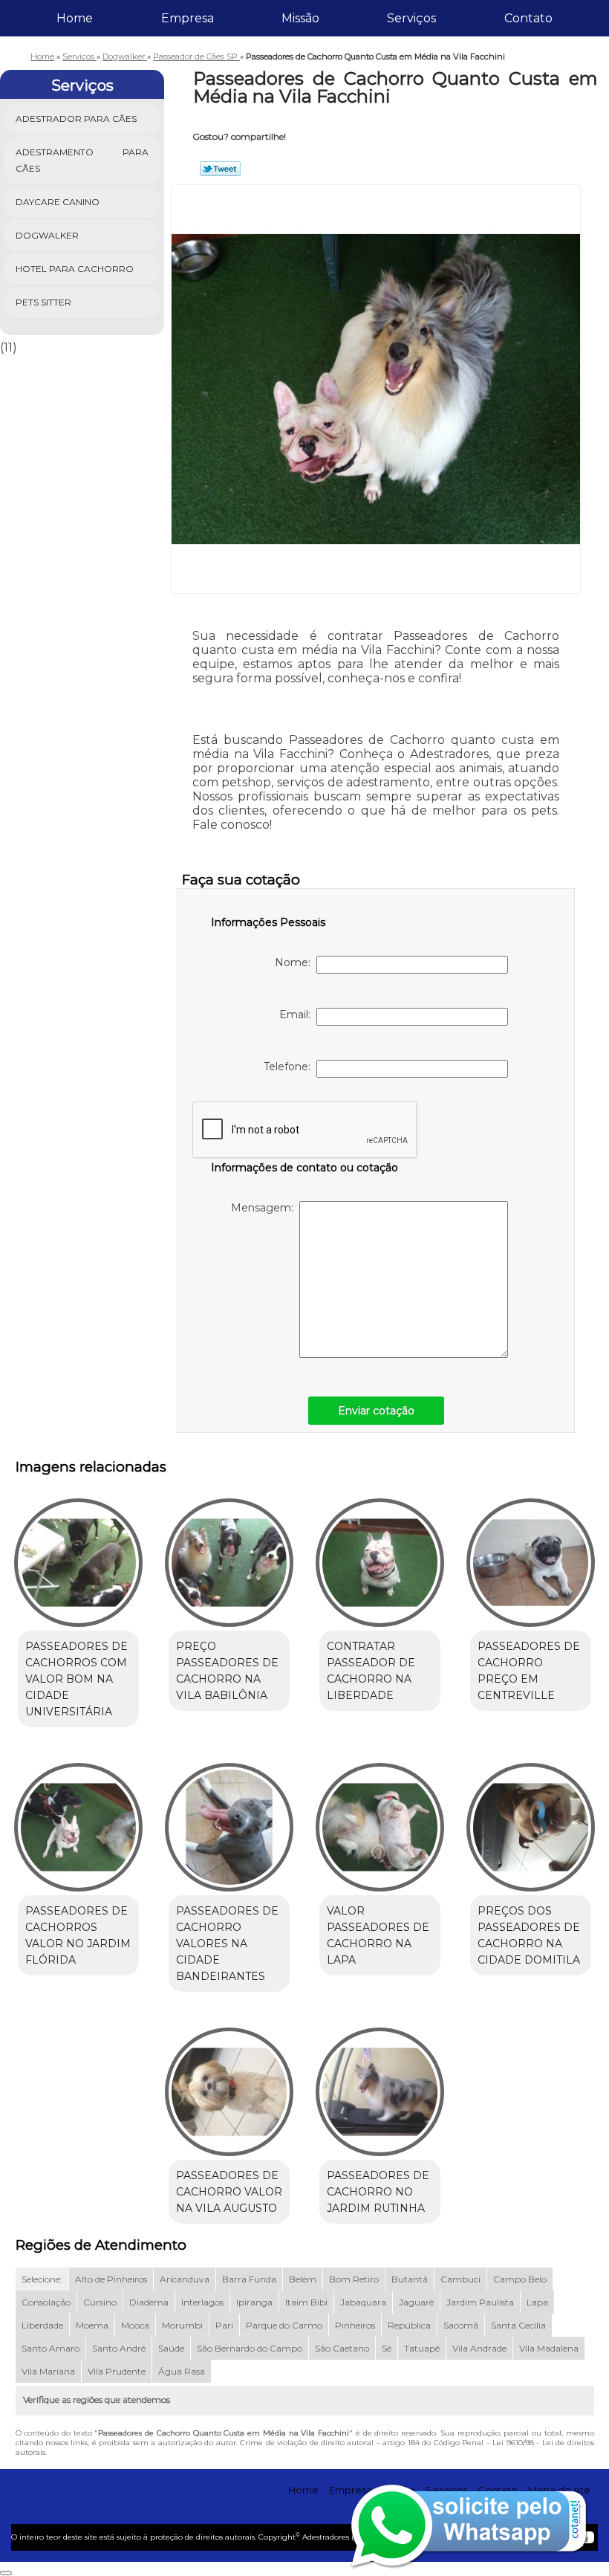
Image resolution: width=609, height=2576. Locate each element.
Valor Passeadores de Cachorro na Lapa (378, 1935)
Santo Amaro (51, 2348)
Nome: (296, 962)
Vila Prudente (117, 2371)
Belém (303, 2279)
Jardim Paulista (480, 2302)
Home (75, 18)
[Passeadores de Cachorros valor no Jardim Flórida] (78, 1821)
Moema (92, 2325)
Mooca (135, 2325)
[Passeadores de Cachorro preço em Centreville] (531, 1556)
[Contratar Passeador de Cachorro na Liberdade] (380, 1556)
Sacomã (461, 2325)
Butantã (410, 2279)
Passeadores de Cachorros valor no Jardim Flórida (78, 1935)
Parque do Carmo (284, 2325)
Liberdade (42, 2325)
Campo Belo (520, 2279)
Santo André (119, 2348)
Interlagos (202, 2302)
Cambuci (460, 2279)
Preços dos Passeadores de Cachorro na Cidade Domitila (529, 1935)
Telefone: (290, 1067)
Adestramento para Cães (82, 160)
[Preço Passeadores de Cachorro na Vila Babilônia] (229, 1556)
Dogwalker (47, 235)
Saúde (171, 2348)
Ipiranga (254, 2302)
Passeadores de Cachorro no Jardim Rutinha (378, 2192)
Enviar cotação (376, 1411)
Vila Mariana (48, 2371)
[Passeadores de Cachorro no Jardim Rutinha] (380, 2085)
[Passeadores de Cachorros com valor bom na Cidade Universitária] (78, 1556)
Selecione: (42, 2279)
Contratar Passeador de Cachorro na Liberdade (371, 1671)
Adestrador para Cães (76, 119)
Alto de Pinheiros (111, 2279)
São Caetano (342, 2348)
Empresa (188, 18)
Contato (528, 18)
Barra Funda (249, 2279)
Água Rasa (182, 2371)
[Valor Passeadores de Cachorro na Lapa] (380, 1821)
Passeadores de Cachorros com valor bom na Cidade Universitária (76, 1679)
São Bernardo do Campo (250, 2348)
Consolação (46, 2302)
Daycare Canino (58, 202)
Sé (387, 2348)
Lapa (537, 2302)
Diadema (149, 2302)
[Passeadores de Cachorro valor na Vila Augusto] (229, 2085)
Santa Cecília (518, 2325)
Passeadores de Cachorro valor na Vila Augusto (229, 2192)
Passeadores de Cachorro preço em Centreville (529, 1671)
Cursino (100, 2302)
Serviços (411, 18)
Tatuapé (422, 2348)
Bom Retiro (354, 2279)
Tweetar (220, 169)
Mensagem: (265, 1208)
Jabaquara (363, 2302)
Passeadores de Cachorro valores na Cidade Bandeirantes (227, 1944)
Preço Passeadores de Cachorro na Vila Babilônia (227, 1671)
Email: (298, 1014)
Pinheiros (355, 2325)
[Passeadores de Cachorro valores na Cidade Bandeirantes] (229, 1821)
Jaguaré (416, 2302)
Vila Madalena (549, 2348)
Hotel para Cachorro (75, 269)
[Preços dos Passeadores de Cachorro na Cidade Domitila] (531, 1821)
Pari (224, 2325)
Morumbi (182, 2325)
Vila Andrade (479, 2348)
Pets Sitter (43, 302)
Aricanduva (185, 2279)
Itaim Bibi (306, 2302)
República (409, 2325)
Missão (300, 18)
